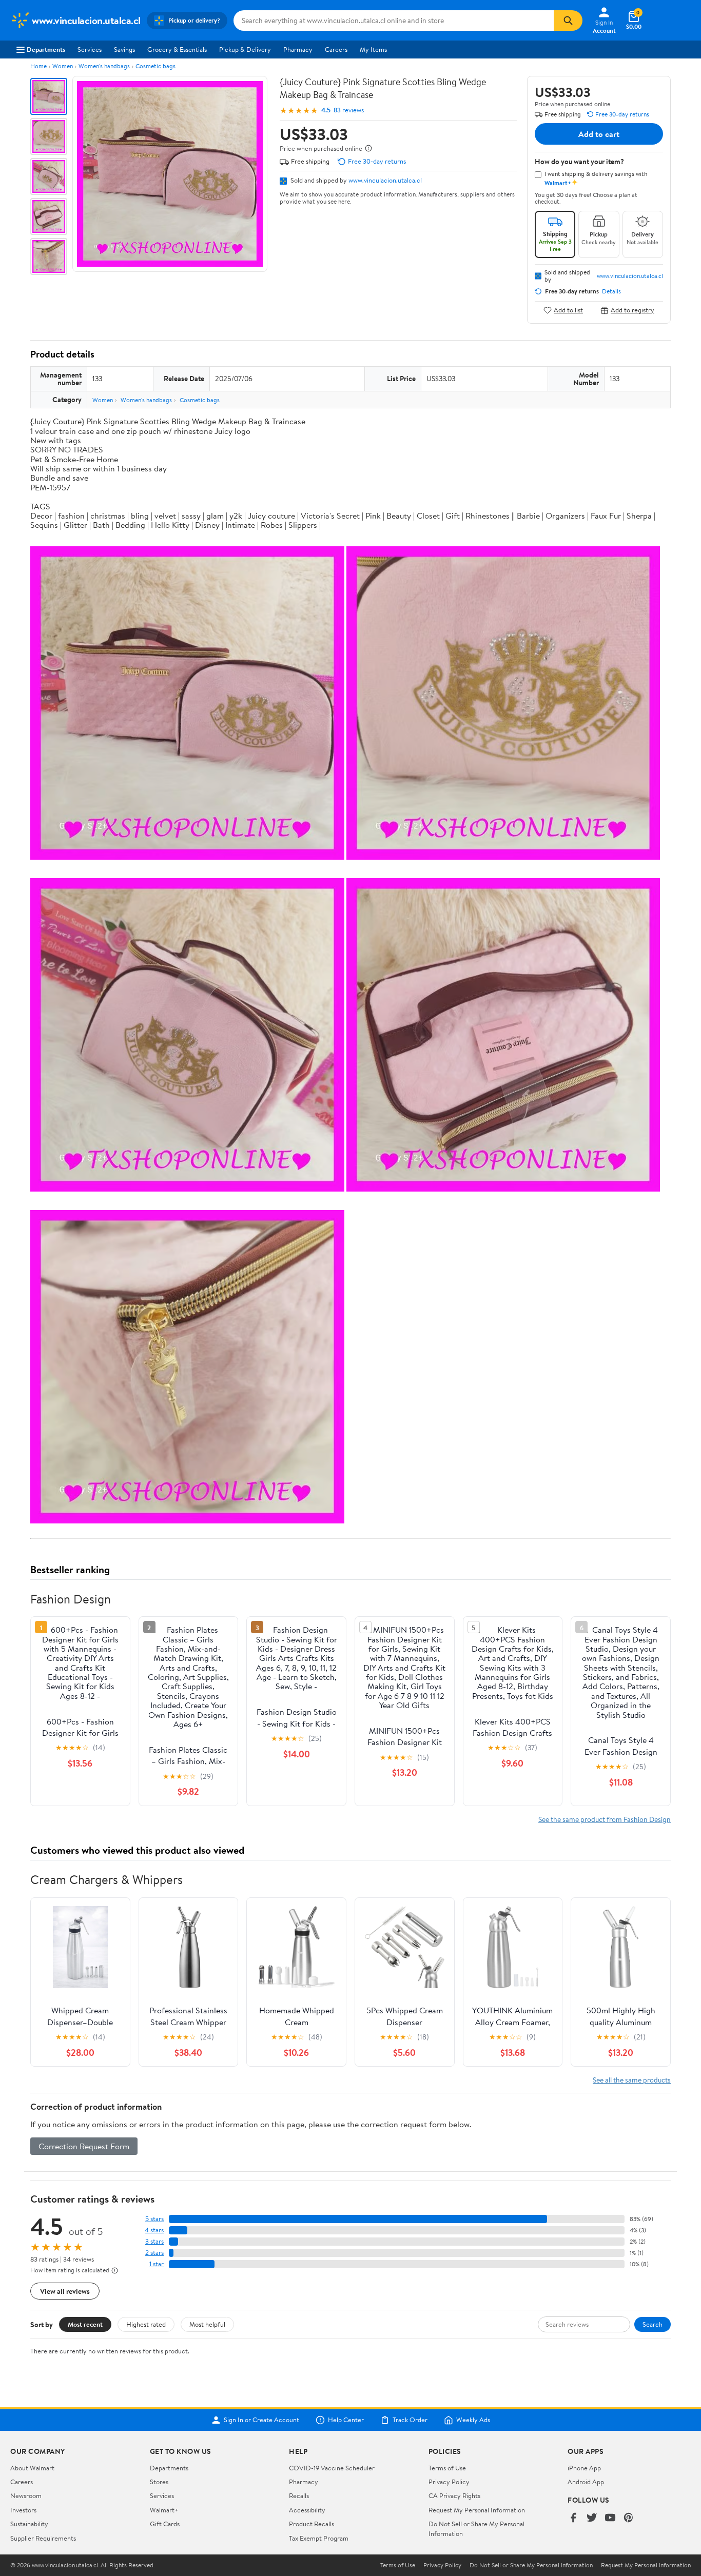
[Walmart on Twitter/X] (592, 2518)
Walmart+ (164, 2510)
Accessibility (307, 2510)
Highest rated (146, 2324)
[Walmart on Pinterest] (629, 2518)
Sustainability (29, 2524)
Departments (46, 49)
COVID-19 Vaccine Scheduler (332, 2468)
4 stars (154, 2230)
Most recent (85, 2324)
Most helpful (207, 2324)
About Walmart (32, 2468)
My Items (373, 49)
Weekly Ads (473, 2420)
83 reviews (349, 110)
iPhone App (584, 2468)
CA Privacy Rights (454, 2495)
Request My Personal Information (477, 2510)
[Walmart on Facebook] (573, 2518)
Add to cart (599, 134)
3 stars (154, 2241)
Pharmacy (298, 49)
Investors (23, 2510)
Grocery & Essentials (177, 49)
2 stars (154, 2253)
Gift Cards (165, 2524)
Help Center (346, 2420)
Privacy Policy (449, 2482)
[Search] (568, 21)
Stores (159, 2482)
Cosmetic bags (155, 66)
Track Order (410, 2420)
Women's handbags (104, 66)
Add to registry (632, 310)
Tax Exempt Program (319, 2538)
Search (653, 2324)
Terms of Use (447, 2468)
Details (611, 291)
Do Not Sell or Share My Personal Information (531, 2565)
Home (38, 66)
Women (63, 66)
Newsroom (26, 2495)
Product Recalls (311, 2524)
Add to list (568, 310)
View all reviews (65, 2291)
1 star (157, 2264)
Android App (586, 2482)
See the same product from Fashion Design (605, 1819)
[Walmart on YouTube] (610, 2518)
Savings (124, 49)
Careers (336, 49)
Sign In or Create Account (261, 2420)
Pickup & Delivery (245, 49)
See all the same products (632, 2080)
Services (90, 49)
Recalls (299, 2495)
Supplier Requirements (43, 2538)
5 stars (154, 2219)
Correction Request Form (84, 2146)
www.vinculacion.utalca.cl (385, 180)
